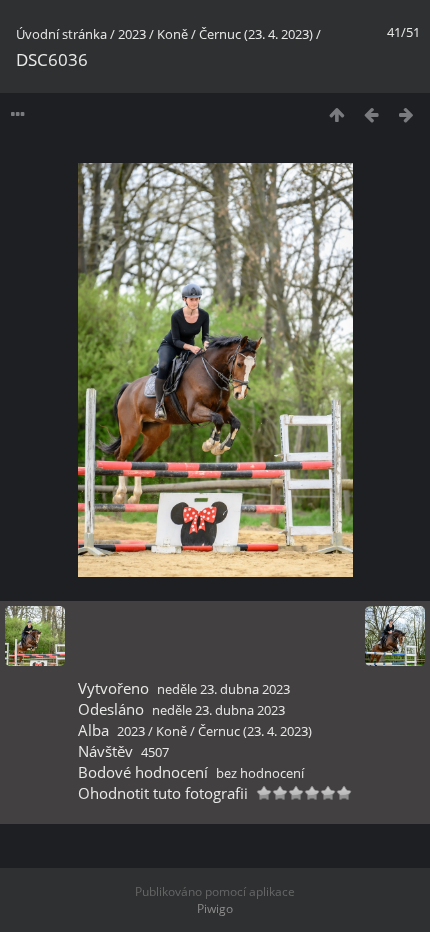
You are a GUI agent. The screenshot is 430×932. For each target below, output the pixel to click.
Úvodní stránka (61, 34)
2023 (132, 34)
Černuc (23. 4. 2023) (256, 34)
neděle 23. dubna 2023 (223, 689)
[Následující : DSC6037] (406, 114)
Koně (172, 34)
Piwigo (215, 908)
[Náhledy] (336, 114)
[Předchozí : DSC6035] (371, 114)
